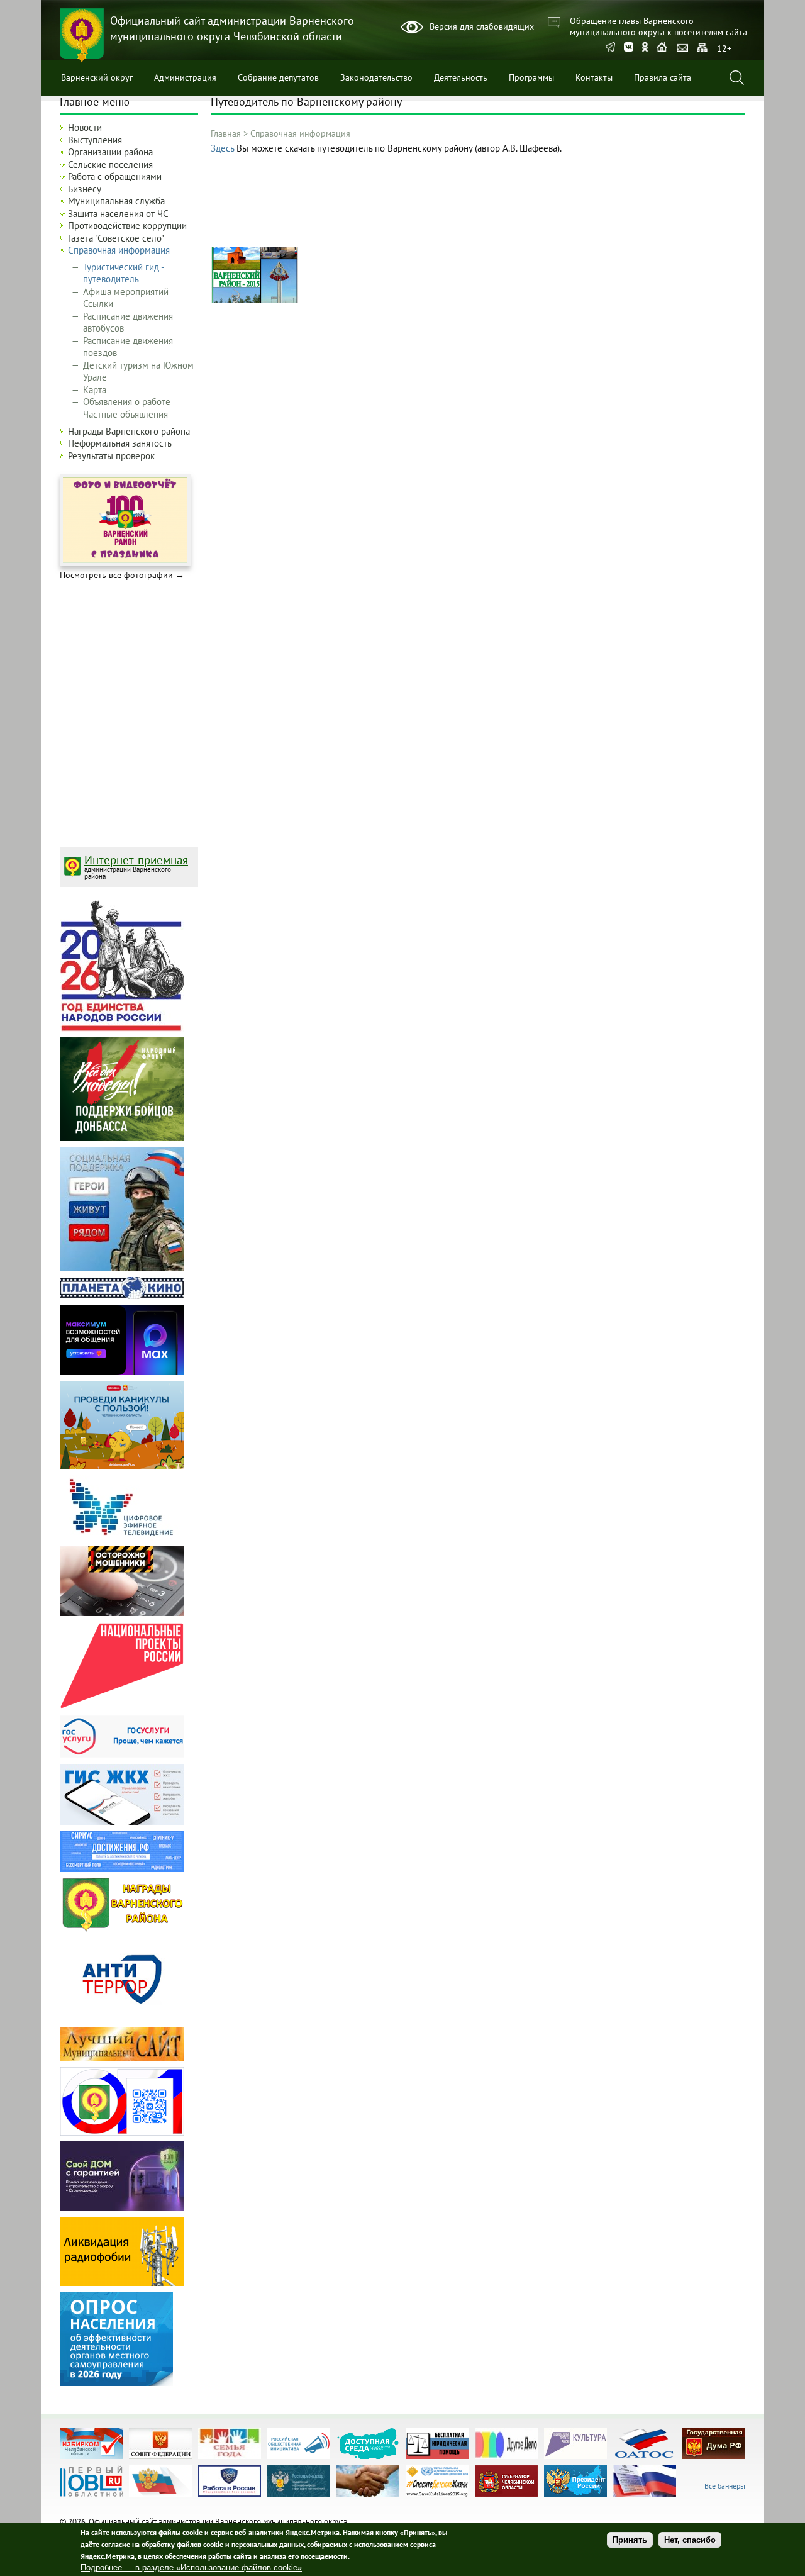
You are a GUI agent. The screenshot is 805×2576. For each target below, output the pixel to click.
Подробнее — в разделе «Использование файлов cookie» (191, 2568)
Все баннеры (725, 2486)
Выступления (95, 140)
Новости (85, 127)
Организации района (110, 152)
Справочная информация (300, 133)
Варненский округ (97, 77)
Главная (226, 133)
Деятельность (461, 77)
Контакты (594, 77)
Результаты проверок (111, 456)
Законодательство (376, 77)
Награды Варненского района (129, 431)
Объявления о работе (127, 402)
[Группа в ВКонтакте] (629, 48)
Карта (95, 390)
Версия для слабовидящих (482, 26)
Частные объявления (125, 414)
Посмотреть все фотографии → (122, 575)
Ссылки (98, 304)
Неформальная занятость (120, 443)
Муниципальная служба (116, 201)
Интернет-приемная (136, 860)
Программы (531, 77)
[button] (255, 300)
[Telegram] (610, 48)
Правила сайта (663, 77)
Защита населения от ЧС (118, 214)
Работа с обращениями (115, 176)
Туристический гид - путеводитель (123, 273)
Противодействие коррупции (127, 226)
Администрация (185, 77)
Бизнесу (85, 189)
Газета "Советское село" (116, 238)
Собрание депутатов (278, 77)
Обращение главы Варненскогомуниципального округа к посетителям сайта (658, 26)
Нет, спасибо (690, 2540)
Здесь (222, 148)
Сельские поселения (110, 164)
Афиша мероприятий (126, 292)
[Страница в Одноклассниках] (645, 48)
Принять (630, 2540)
